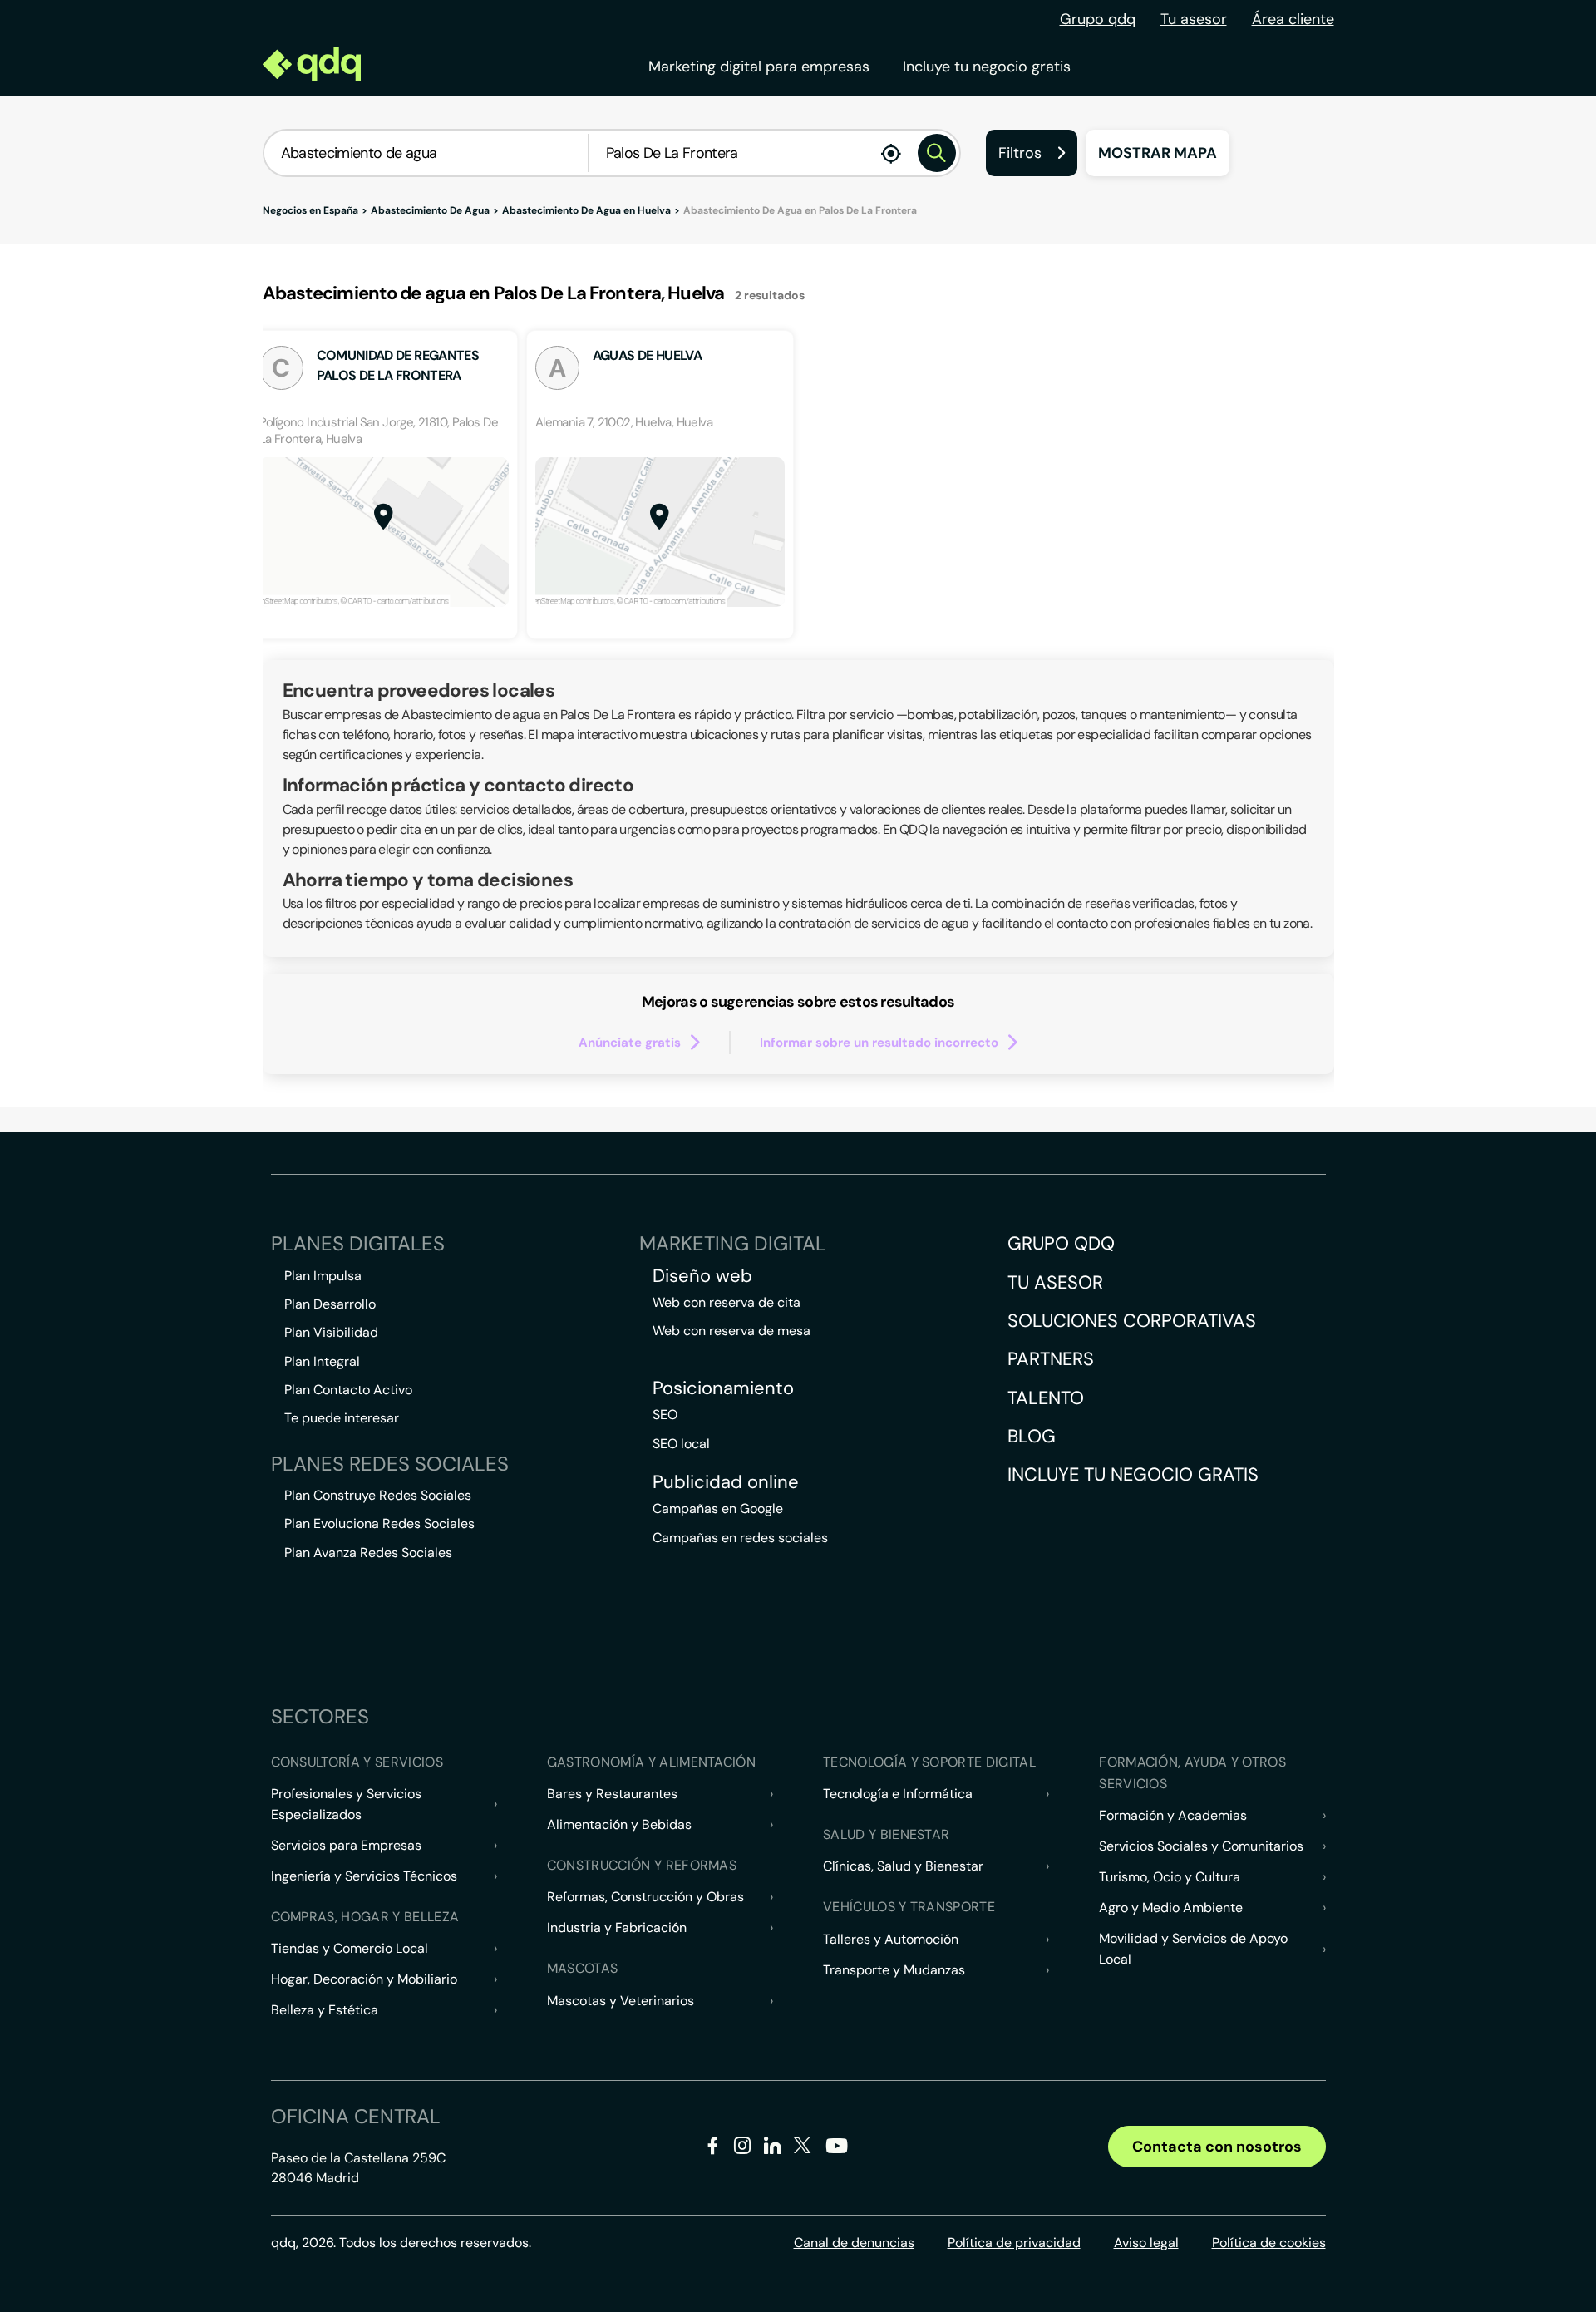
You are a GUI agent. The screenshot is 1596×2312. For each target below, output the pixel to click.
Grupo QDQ (1061, 1243)
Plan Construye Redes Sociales (378, 1495)
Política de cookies (1269, 2243)
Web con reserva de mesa (731, 1331)
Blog (1032, 1436)
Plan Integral (322, 1361)
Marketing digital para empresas (759, 67)
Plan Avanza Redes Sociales (368, 1553)
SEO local (681, 1444)
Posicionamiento (723, 1388)
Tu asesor (1194, 19)
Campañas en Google (718, 1508)
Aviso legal (1146, 2243)
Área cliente (1293, 19)
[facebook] (713, 2149)
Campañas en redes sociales (740, 1538)
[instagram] (743, 2149)
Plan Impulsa (323, 1276)
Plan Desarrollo (330, 1304)
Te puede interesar (342, 1418)
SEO (665, 1415)
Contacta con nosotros (1217, 2147)
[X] (803, 2149)
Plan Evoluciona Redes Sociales (379, 1523)
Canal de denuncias (854, 2243)
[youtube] (836, 2152)
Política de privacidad (1014, 2243)
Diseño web (702, 1276)
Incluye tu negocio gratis (987, 67)
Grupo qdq (1098, 19)
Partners (1051, 1359)
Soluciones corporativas (1132, 1321)
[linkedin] (773, 2149)
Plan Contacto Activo (348, 1390)
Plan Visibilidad (331, 1332)
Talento (1046, 1398)
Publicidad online (726, 1482)
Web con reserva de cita (727, 1302)
